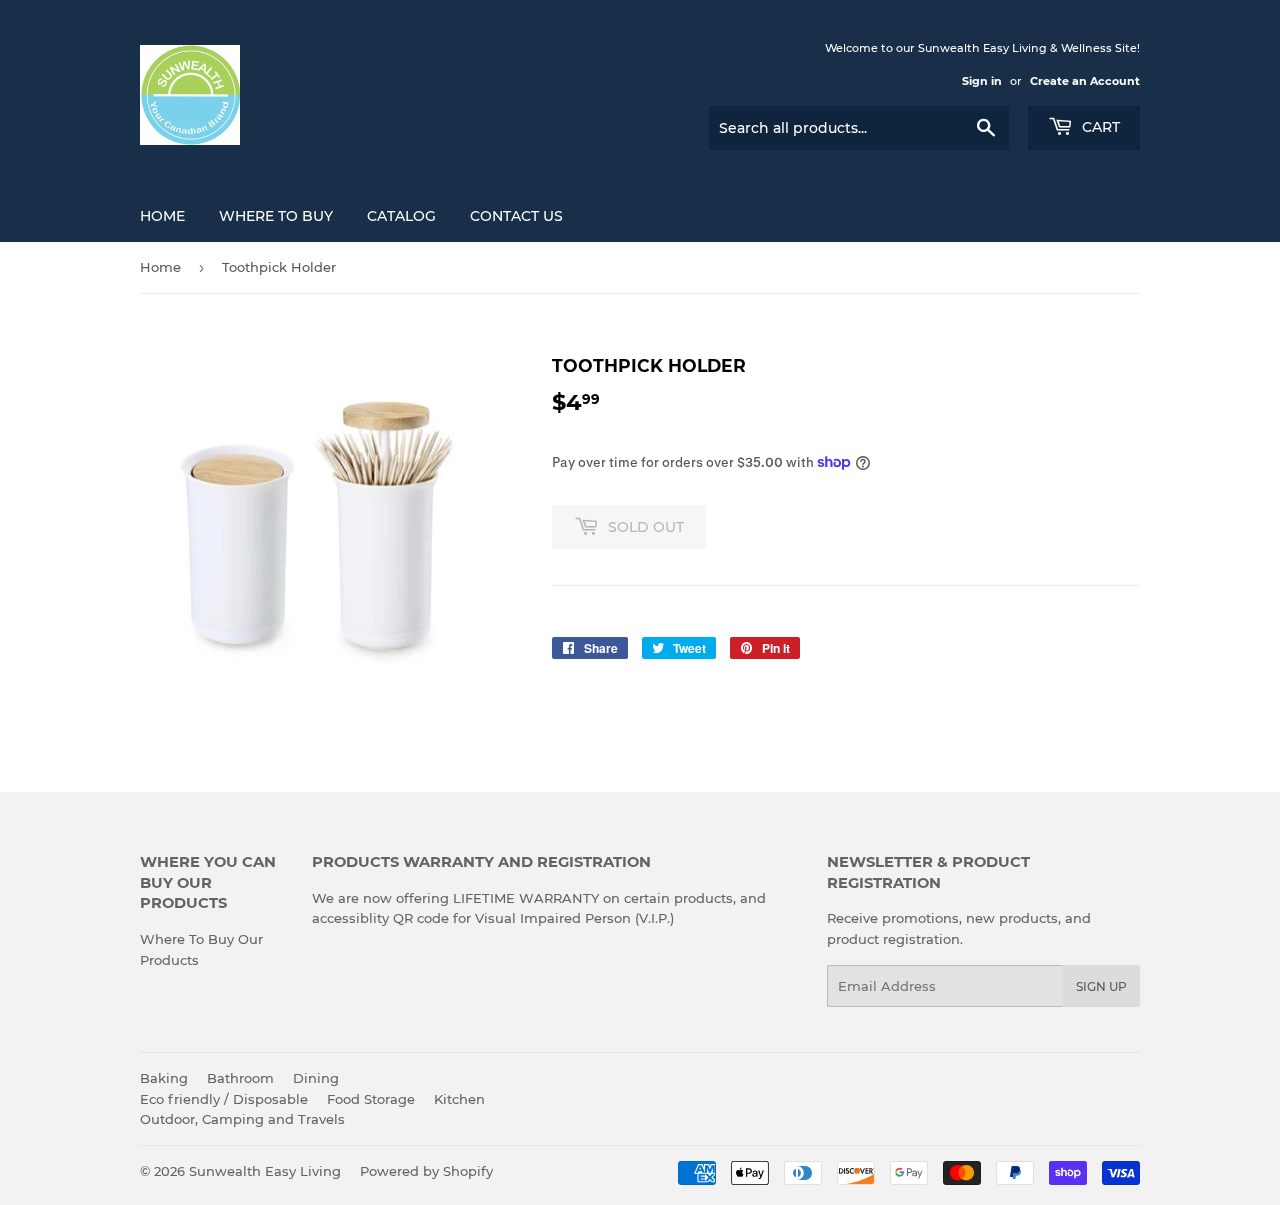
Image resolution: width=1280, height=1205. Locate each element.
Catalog (401, 216)
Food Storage (371, 1099)
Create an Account (1085, 81)
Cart (1099, 127)
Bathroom (240, 1078)
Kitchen (459, 1099)
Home (162, 216)
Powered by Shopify (426, 1171)
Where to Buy (276, 216)
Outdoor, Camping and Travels (242, 1119)
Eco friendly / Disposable (224, 1099)
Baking (164, 1078)
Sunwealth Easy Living (265, 1171)
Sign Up (1101, 986)
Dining (316, 1078)
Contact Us (516, 216)
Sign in (982, 81)
